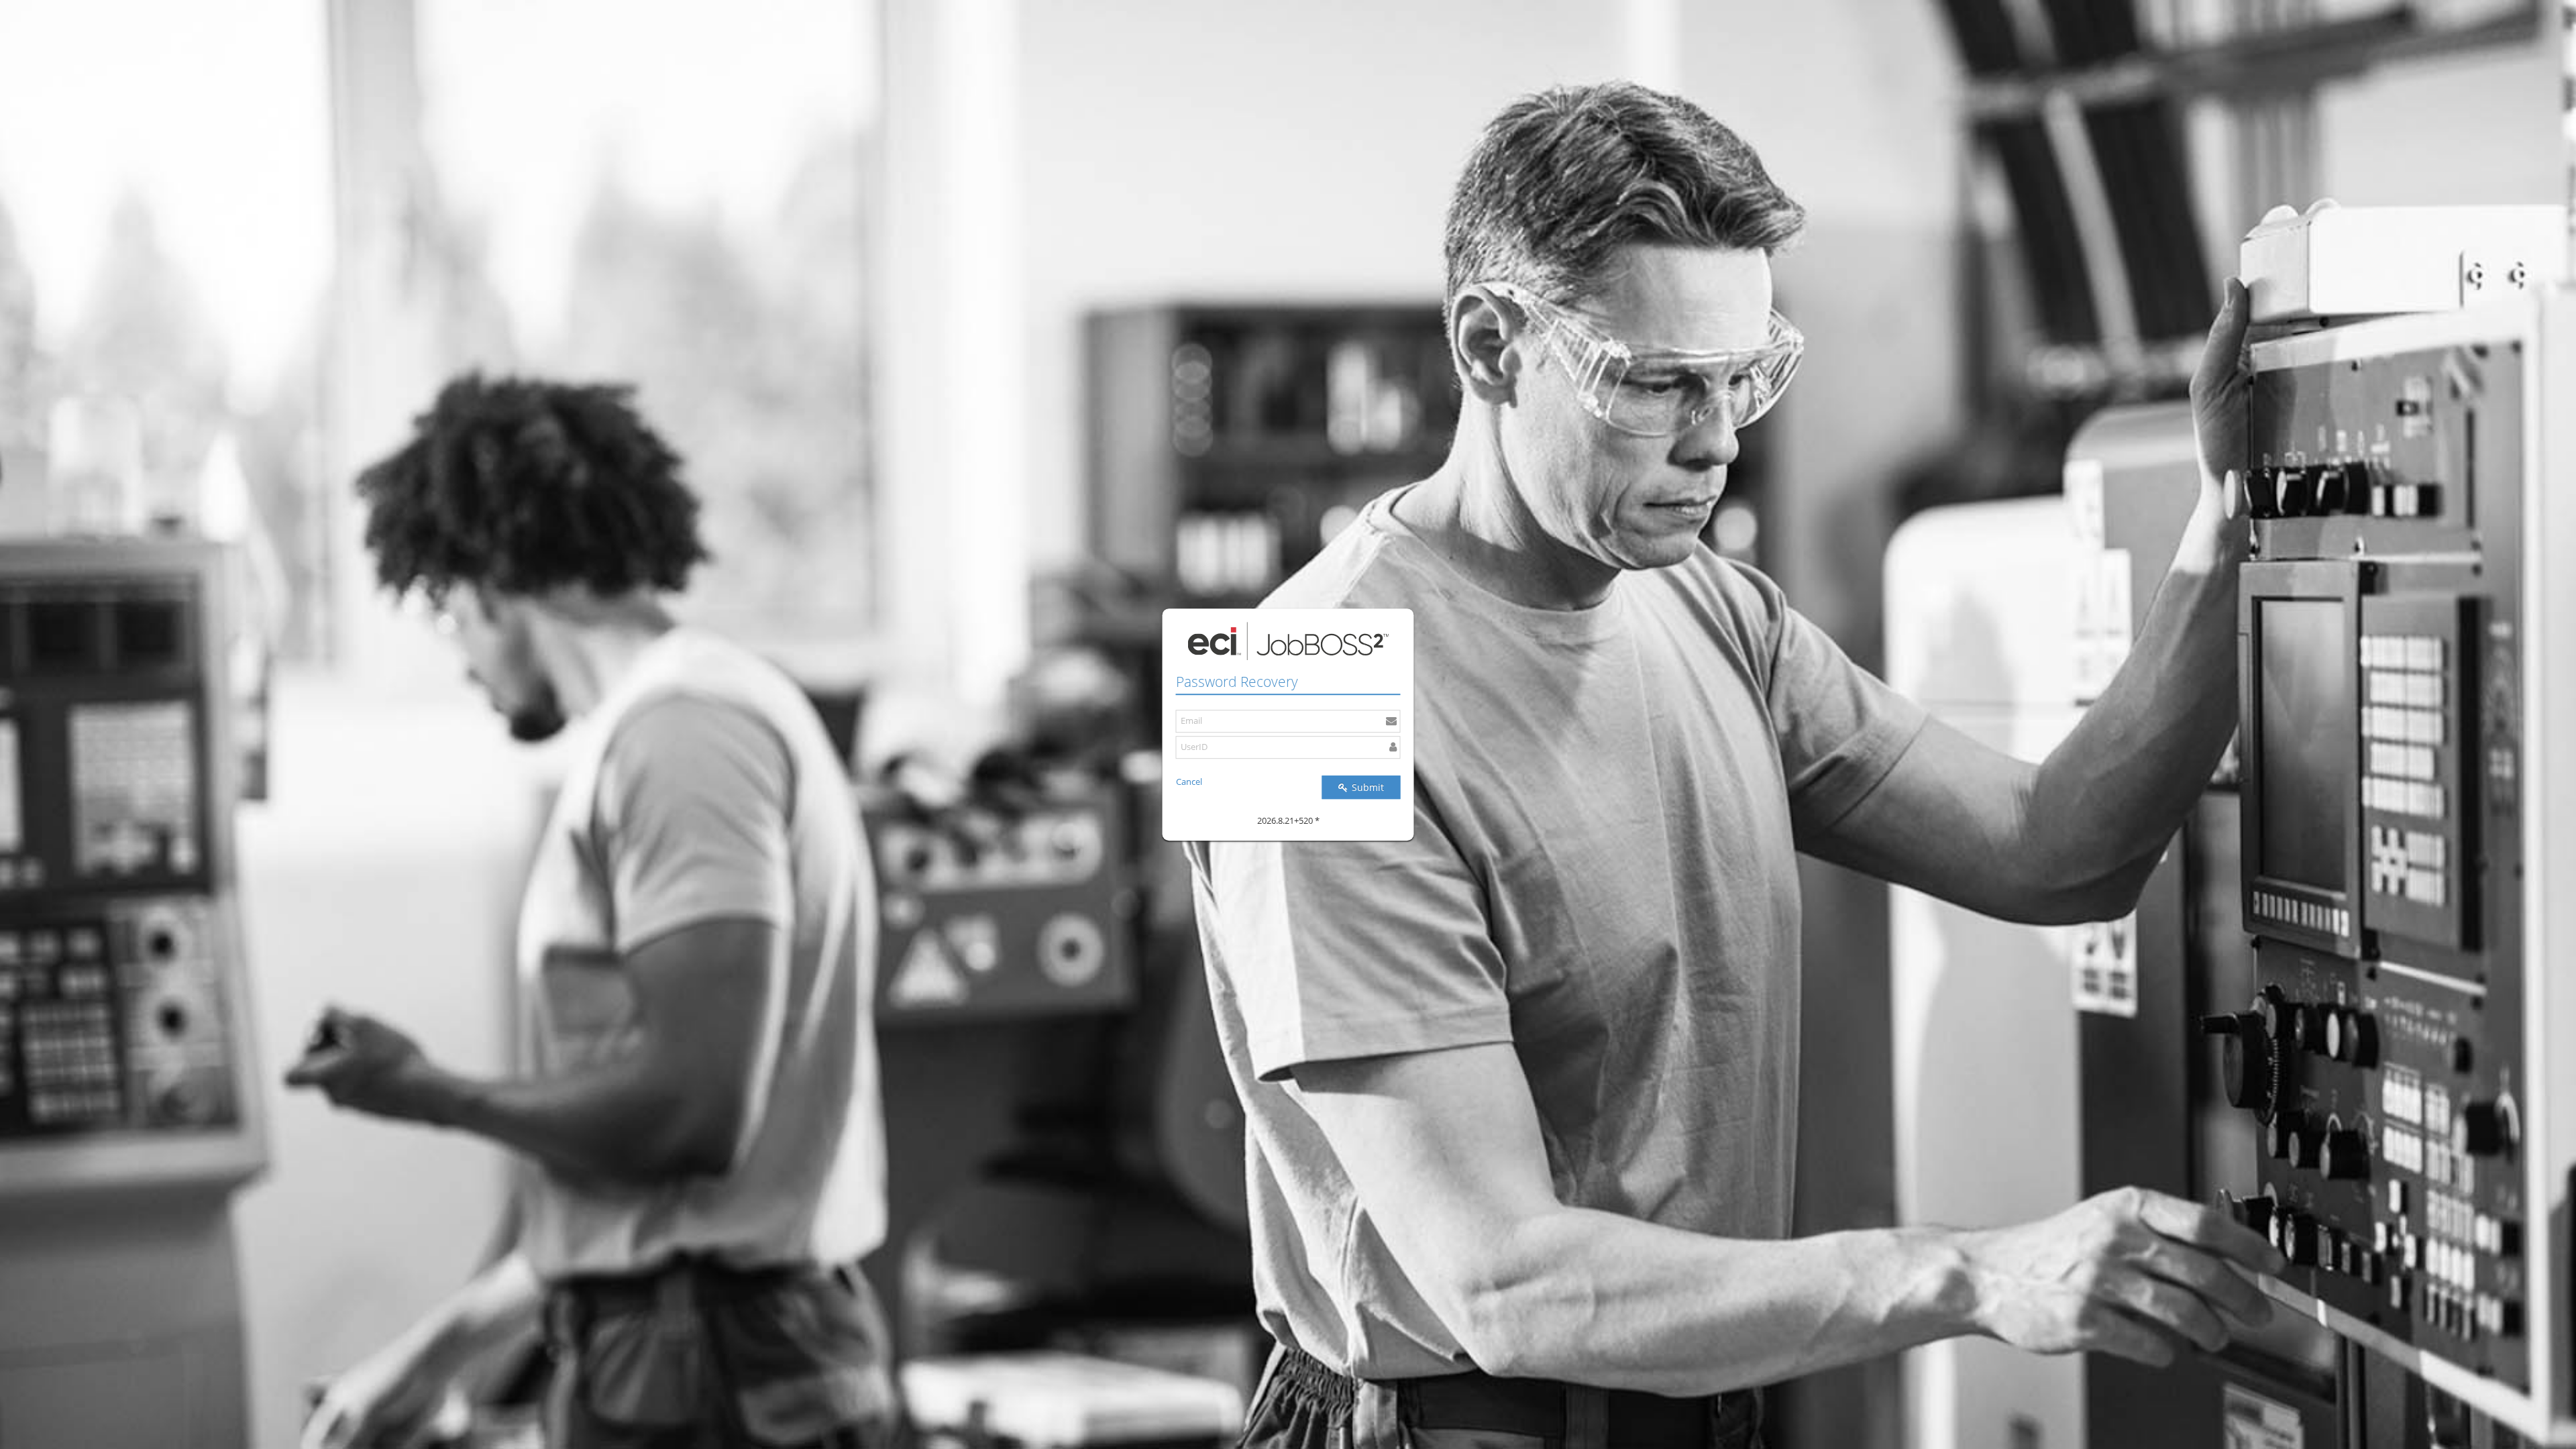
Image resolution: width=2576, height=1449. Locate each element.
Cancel (1189, 782)
